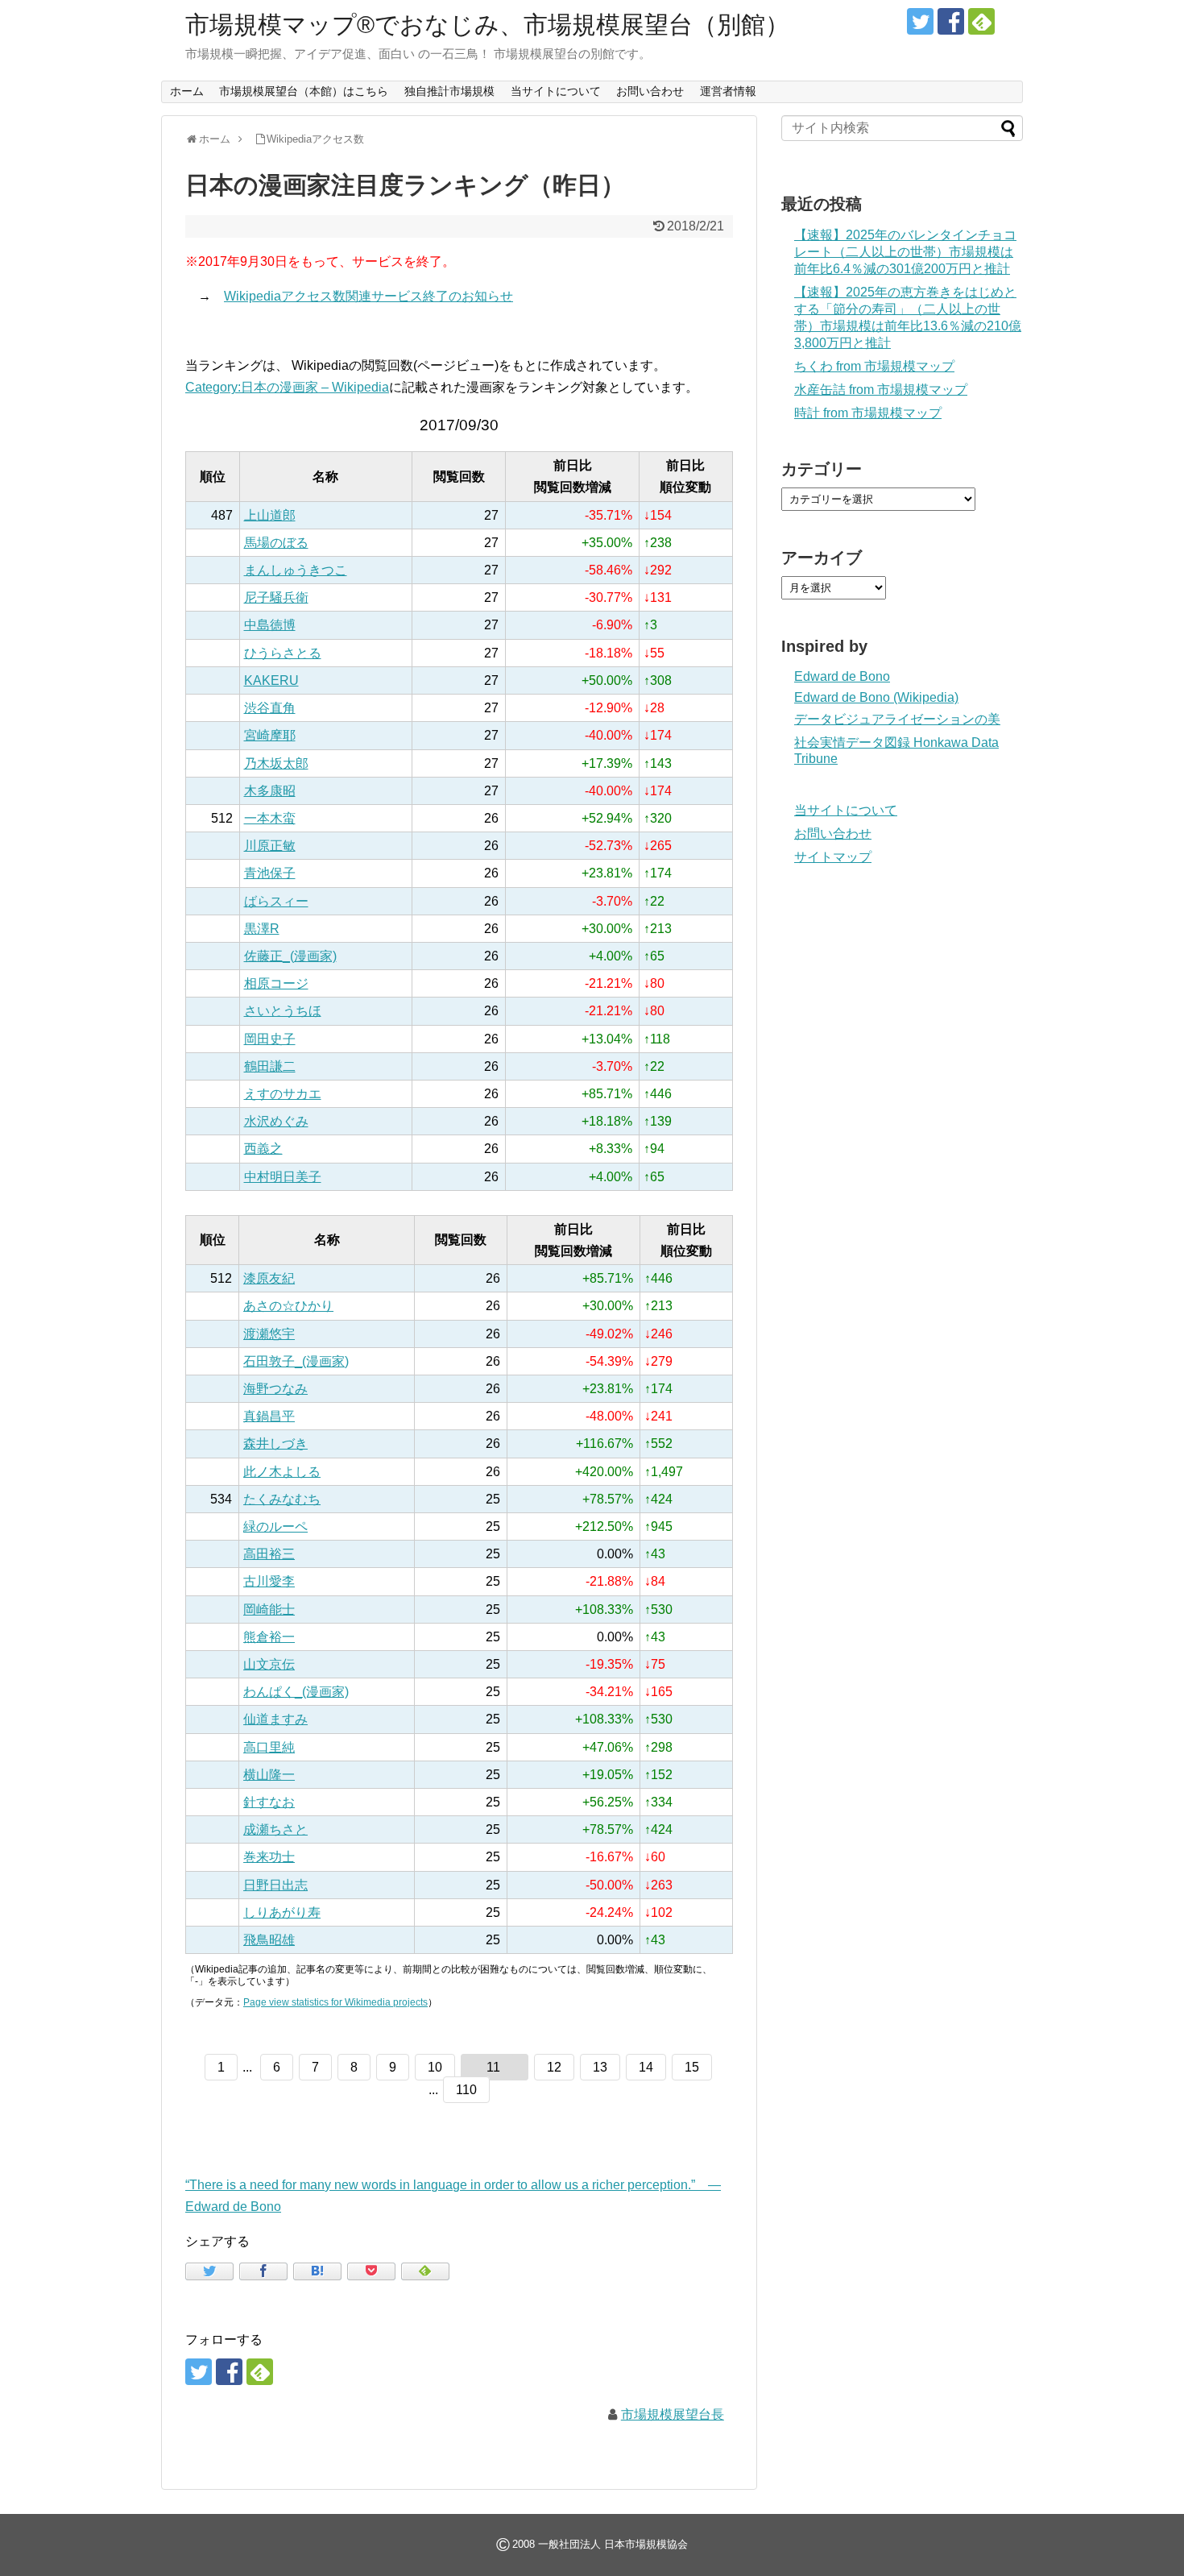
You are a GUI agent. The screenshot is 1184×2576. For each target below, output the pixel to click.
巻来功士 (269, 1857)
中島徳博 (270, 625)
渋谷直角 (270, 708)
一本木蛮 (270, 818)
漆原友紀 (269, 1278)
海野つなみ (275, 1389)
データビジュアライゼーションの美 (897, 719)
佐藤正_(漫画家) (290, 956)
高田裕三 (269, 1554)
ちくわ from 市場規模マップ (874, 366)
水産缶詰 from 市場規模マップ (881, 390)
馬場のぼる (276, 543)
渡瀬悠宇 (269, 1334)
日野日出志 (275, 1885)
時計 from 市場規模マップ (868, 413)
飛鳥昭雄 (269, 1940)
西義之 (263, 1149)
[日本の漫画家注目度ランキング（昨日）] (317, 2271)
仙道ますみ (275, 1719)
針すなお (269, 1802)
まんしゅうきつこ (296, 570)
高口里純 (269, 1747)
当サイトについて (556, 91)
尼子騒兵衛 (276, 597)
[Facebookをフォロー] (951, 21)
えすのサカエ (283, 1094)
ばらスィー (276, 901)
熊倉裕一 (269, 1637)
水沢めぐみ (276, 1121)
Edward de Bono (842, 676)
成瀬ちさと (275, 1829)
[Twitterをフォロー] (920, 21)
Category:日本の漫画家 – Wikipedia (287, 387)
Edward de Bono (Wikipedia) (876, 697)
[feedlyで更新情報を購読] (981, 21)
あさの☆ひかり (288, 1306)
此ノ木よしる (282, 1472)
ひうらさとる (283, 653)
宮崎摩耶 (270, 735)
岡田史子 (270, 1039)
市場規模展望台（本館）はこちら (304, 91)
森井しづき (275, 1444)
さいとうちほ (283, 1011)
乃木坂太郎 (276, 763)
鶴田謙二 (270, 1066)
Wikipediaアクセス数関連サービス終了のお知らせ (368, 296)
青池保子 (270, 873)
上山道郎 (270, 515)
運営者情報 (728, 91)
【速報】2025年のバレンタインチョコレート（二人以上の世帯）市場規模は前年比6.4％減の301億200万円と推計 (905, 252)
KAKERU (271, 680)
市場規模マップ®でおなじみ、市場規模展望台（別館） (487, 25)
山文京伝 (269, 1664)
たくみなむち (282, 1499)
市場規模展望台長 (673, 2414)
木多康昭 (270, 791)
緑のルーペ (275, 1527)
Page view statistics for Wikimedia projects (335, 2002)
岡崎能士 (269, 1609)
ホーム (187, 91)
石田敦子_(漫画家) (296, 1361)
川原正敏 (270, 846)
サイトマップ (833, 857)
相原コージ (276, 983)
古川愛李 (269, 1581)
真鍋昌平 (269, 1416)
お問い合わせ (650, 91)
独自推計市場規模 (449, 91)
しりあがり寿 (282, 1912)
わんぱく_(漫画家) (296, 1692)
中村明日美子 (283, 1177)
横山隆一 (269, 1775)
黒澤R (262, 929)
